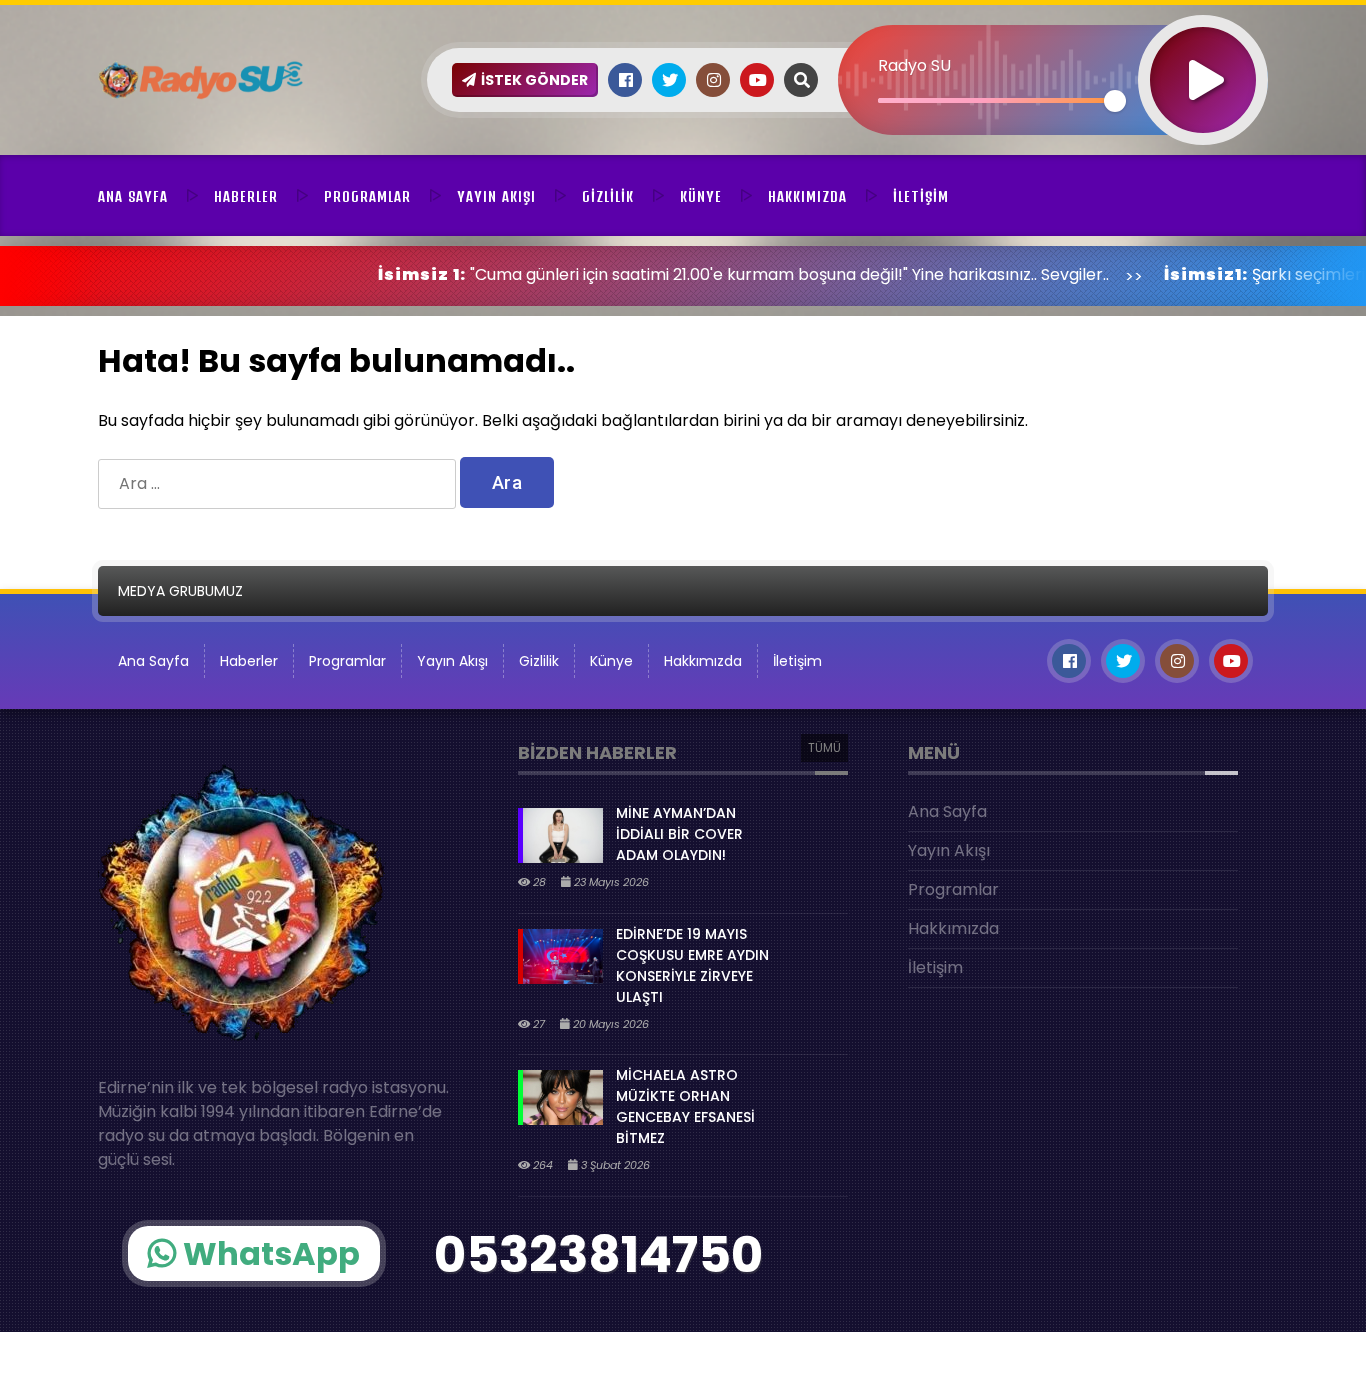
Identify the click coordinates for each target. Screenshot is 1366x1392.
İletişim (921, 197)
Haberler (246, 197)
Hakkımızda (807, 197)
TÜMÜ (824, 747)
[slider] (996, 100)
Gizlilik (608, 197)
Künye (701, 197)
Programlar (367, 197)
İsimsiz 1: (367, 274)
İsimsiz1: (1151, 274)
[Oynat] (1203, 53)
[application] (1053, 45)
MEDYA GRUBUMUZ (180, 591)
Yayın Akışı (496, 197)
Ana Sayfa (133, 197)
